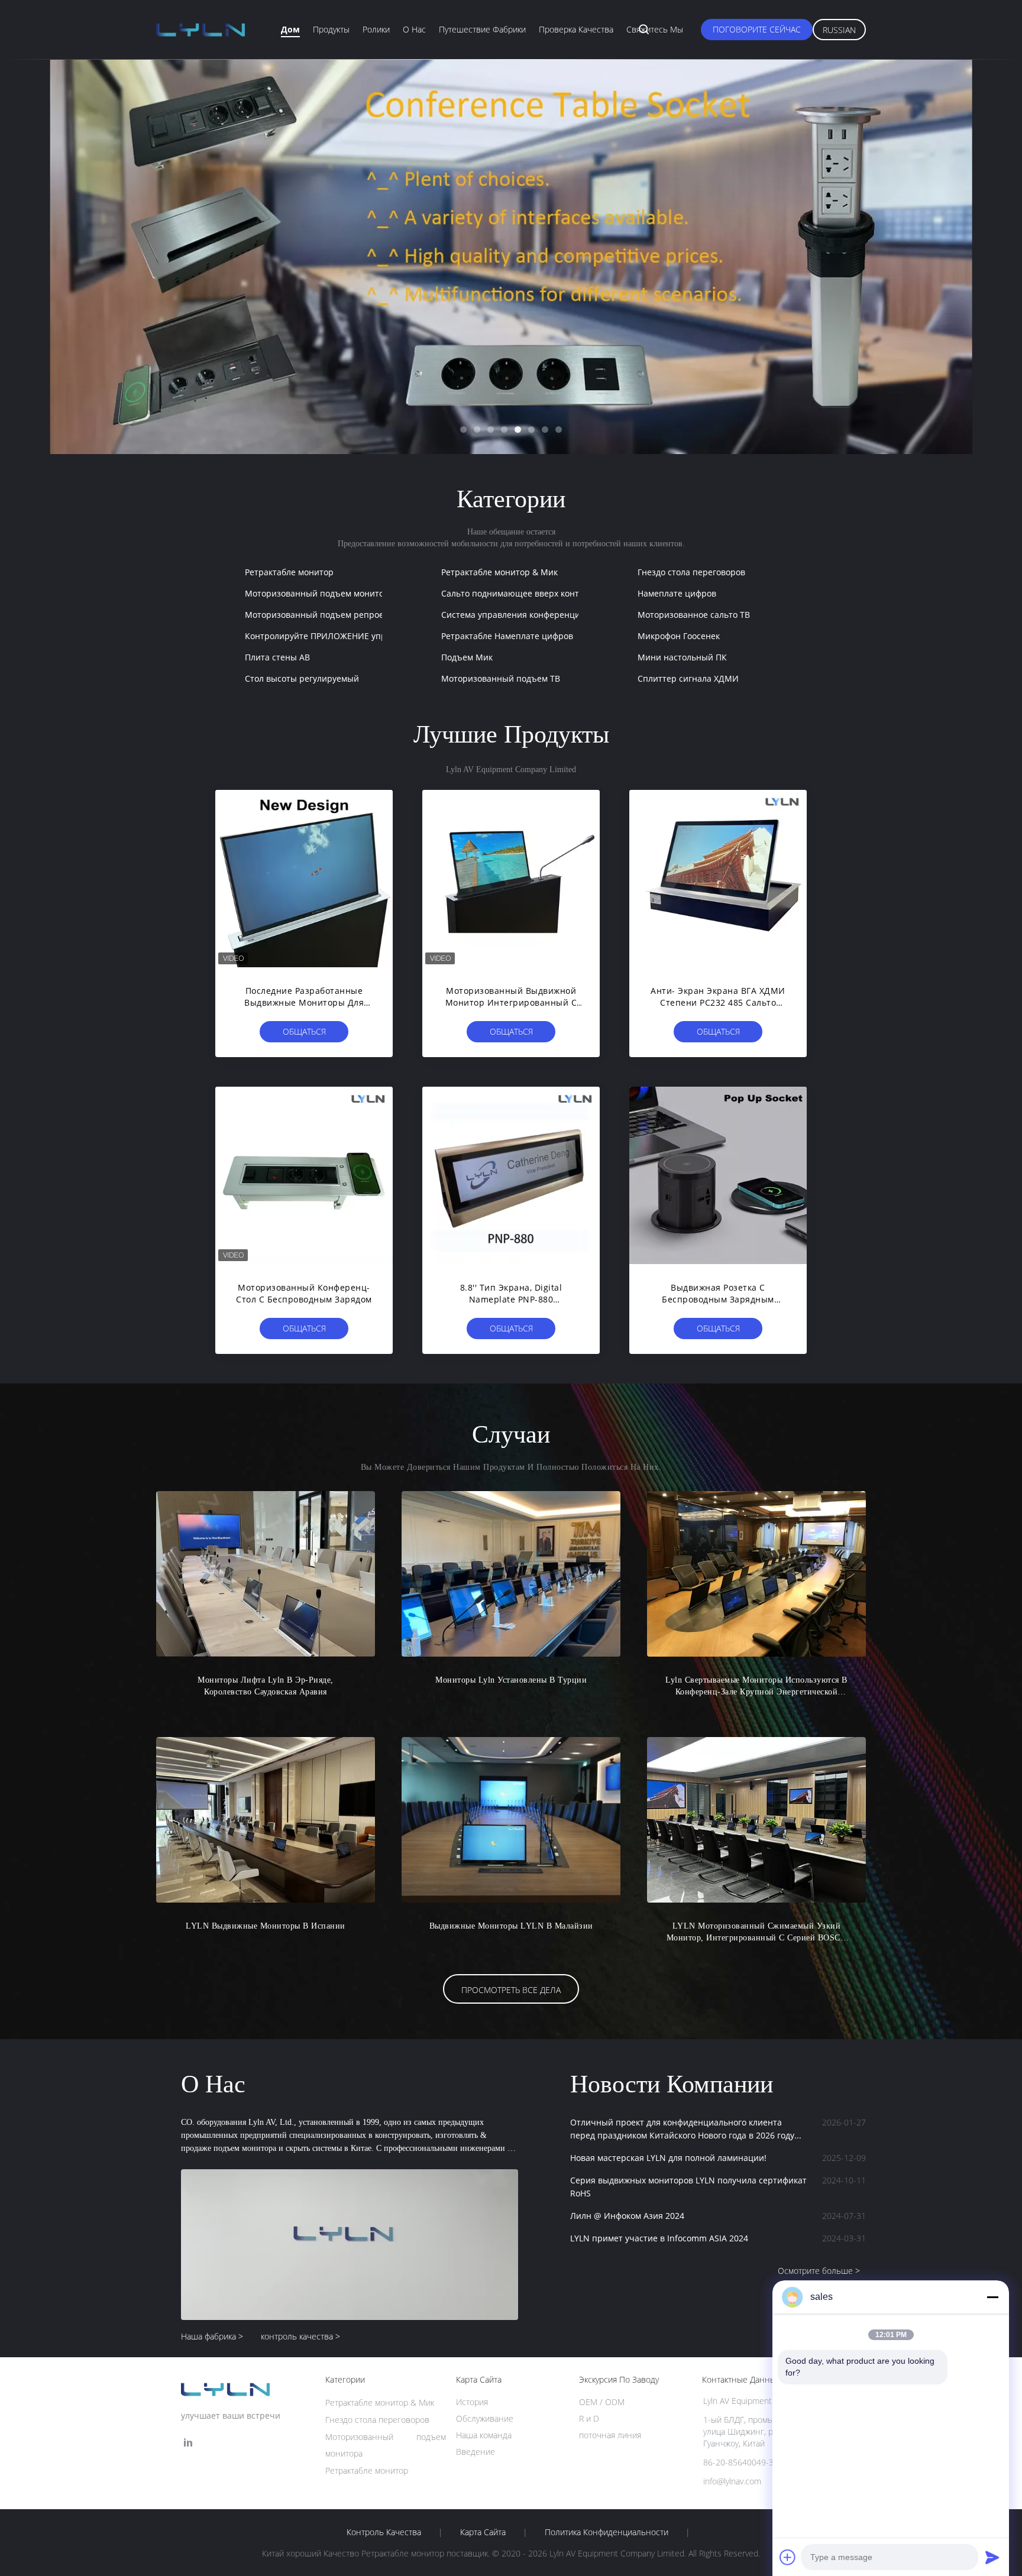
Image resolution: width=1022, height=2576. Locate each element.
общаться (304, 1031)
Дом (290, 29)
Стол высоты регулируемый (302, 678)
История (472, 2402)
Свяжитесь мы (655, 29)
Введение (476, 2452)
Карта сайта (483, 2532)
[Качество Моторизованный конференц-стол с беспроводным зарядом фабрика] (304, 1175)
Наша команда (484, 2435)
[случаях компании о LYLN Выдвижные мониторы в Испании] (266, 1820)
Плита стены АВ (277, 657)
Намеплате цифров (677, 593)
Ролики (376, 29)
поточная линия (610, 2435)
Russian (839, 30)
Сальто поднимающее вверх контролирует (529, 593)
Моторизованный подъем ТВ (501, 678)
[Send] (992, 2557)
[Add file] (788, 2557)
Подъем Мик (467, 657)
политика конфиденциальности (607, 2532)
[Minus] (992, 2297)
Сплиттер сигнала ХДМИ (688, 678)
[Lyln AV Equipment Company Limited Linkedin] (188, 2443)
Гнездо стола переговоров (691, 572)
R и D (589, 2418)
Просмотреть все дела (511, 1990)
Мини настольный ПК (682, 657)
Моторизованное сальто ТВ (694, 615)
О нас (414, 29)
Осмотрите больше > (819, 2271)
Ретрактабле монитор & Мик (499, 572)
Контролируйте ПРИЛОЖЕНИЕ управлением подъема (355, 636)
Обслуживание (485, 2418)
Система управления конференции (513, 615)
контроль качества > (300, 2336)
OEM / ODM (602, 2402)
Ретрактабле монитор (289, 572)
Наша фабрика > (212, 2336)
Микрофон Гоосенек (679, 636)
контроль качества (384, 2532)
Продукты (331, 29)
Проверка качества (576, 29)
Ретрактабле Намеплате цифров (507, 636)
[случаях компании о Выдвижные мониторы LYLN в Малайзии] (511, 1820)
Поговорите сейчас (757, 29)
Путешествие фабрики (482, 29)
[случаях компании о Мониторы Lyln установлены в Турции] (511, 1574)
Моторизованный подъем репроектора (326, 615)
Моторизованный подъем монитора (319, 593)
